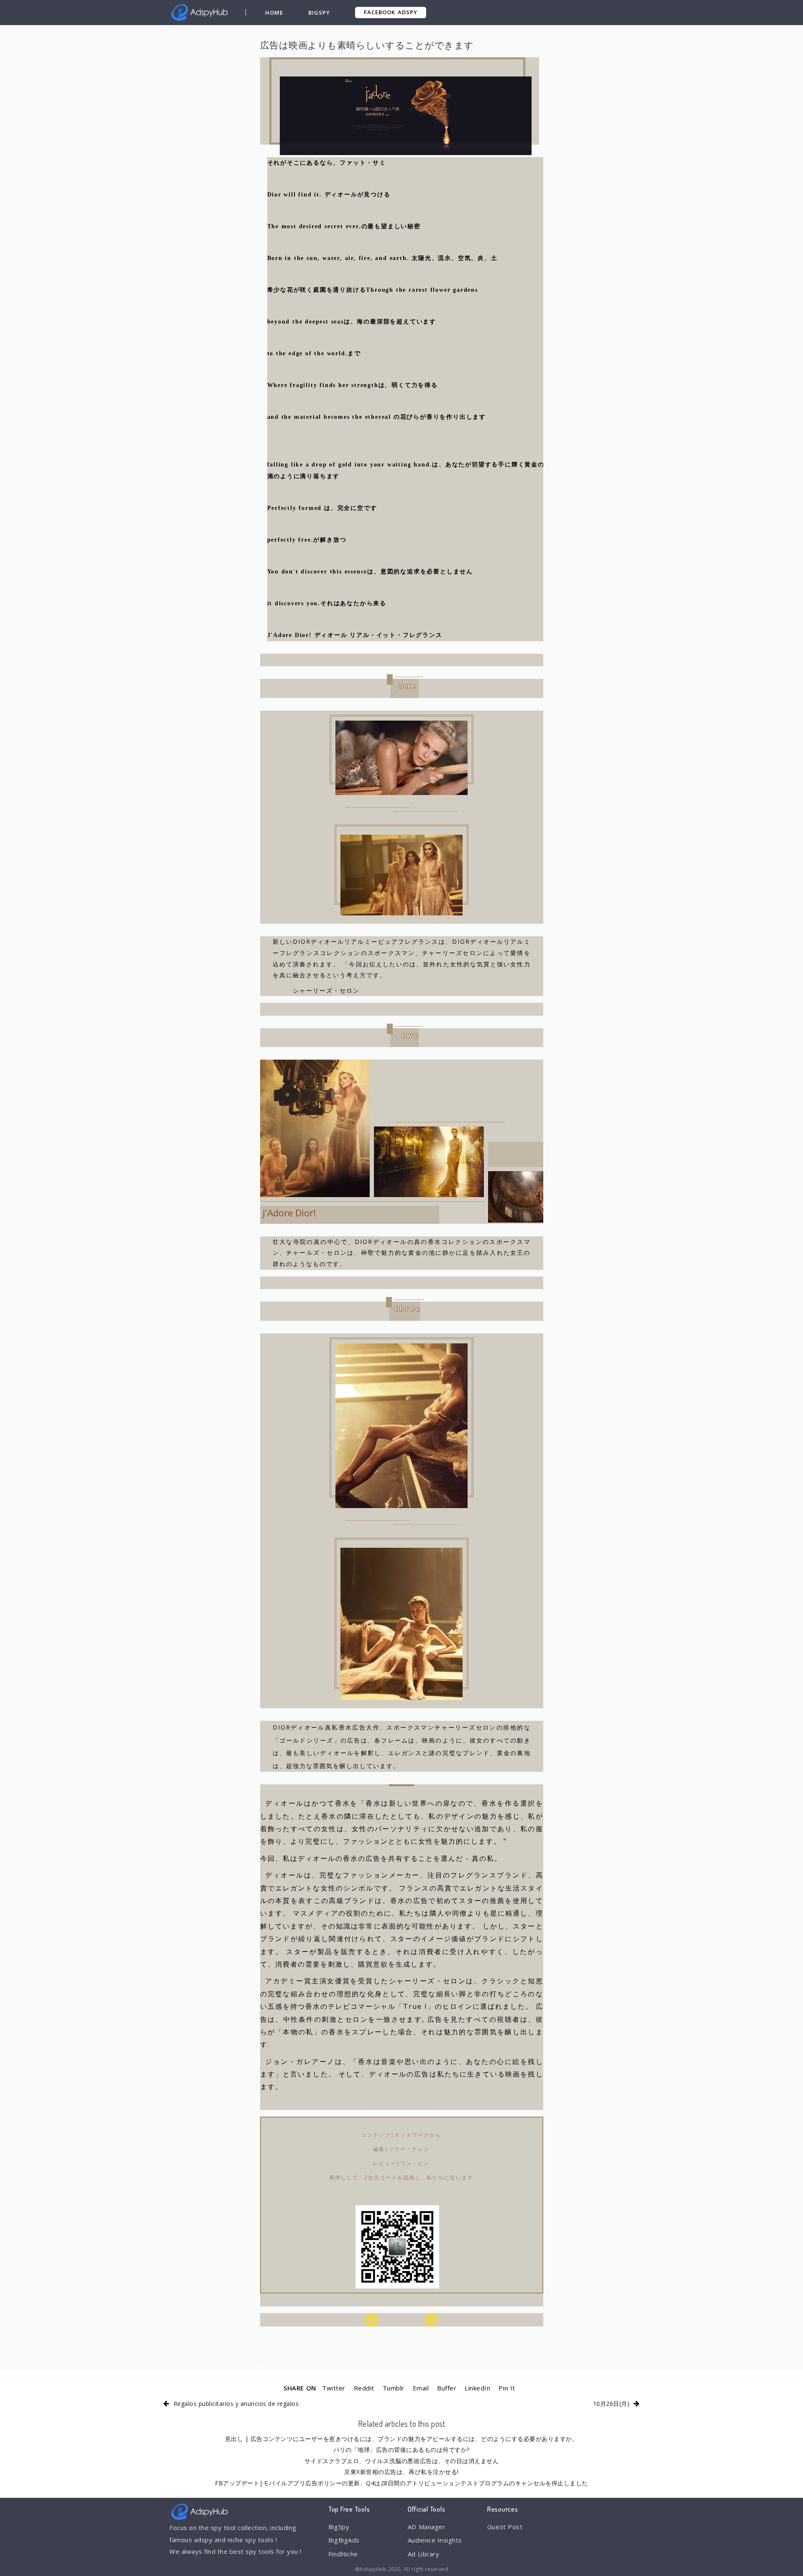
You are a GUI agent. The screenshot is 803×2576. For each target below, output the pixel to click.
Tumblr (394, 2388)
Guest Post (505, 2527)
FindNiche (343, 2554)
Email (421, 2388)
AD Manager (427, 2527)
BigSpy (319, 13)
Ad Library (423, 2554)
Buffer (447, 2388)
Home (274, 13)
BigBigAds (344, 2540)
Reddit (364, 2388)
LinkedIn (477, 2388)
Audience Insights (435, 2540)
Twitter (334, 2388)
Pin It (507, 2388)
